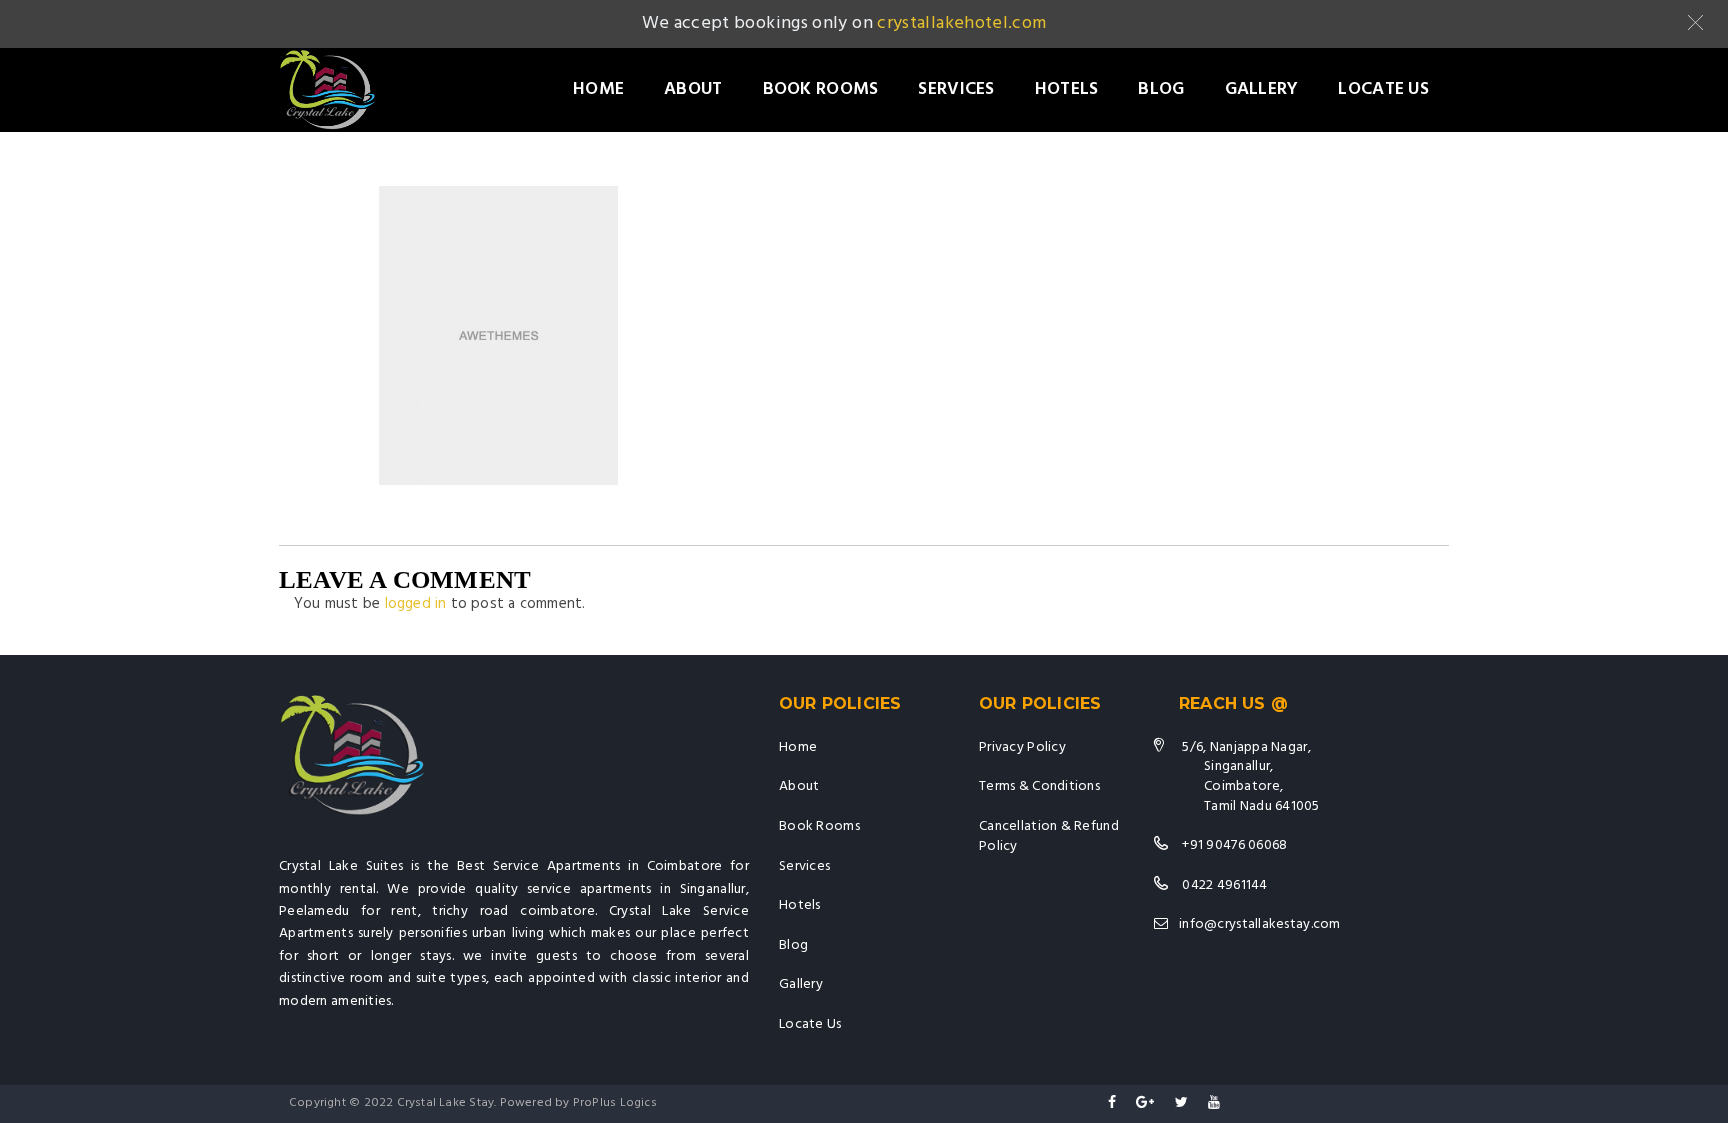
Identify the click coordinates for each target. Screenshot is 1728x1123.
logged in (416, 604)
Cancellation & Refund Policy (1049, 836)
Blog (1161, 89)
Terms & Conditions (1039, 786)
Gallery (1262, 89)
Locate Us (1383, 89)
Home (598, 89)
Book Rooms (821, 89)
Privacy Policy (1022, 747)
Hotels (1067, 89)
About (693, 89)
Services (956, 89)
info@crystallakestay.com (1260, 924)
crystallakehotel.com (961, 23)
